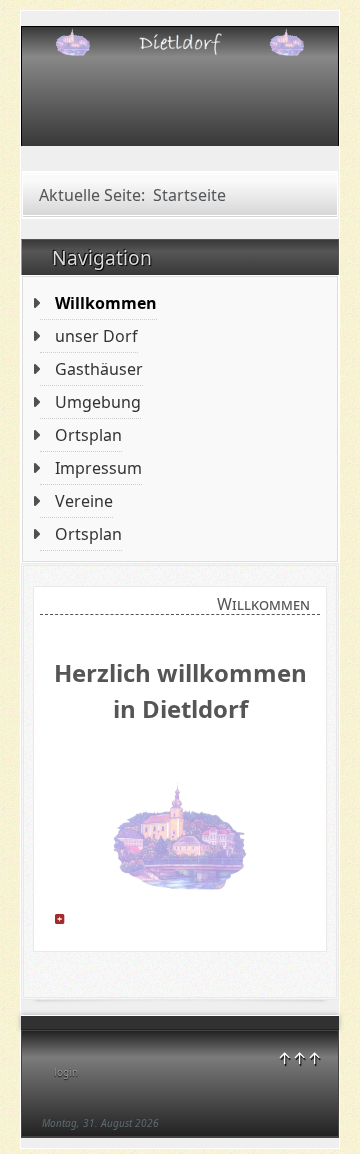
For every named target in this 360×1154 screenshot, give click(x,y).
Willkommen (106, 303)
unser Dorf (96, 336)
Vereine (84, 501)
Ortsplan (88, 435)
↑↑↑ (299, 1058)
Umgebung (98, 402)
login (66, 1072)
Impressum (98, 468)
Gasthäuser (99, 369)
